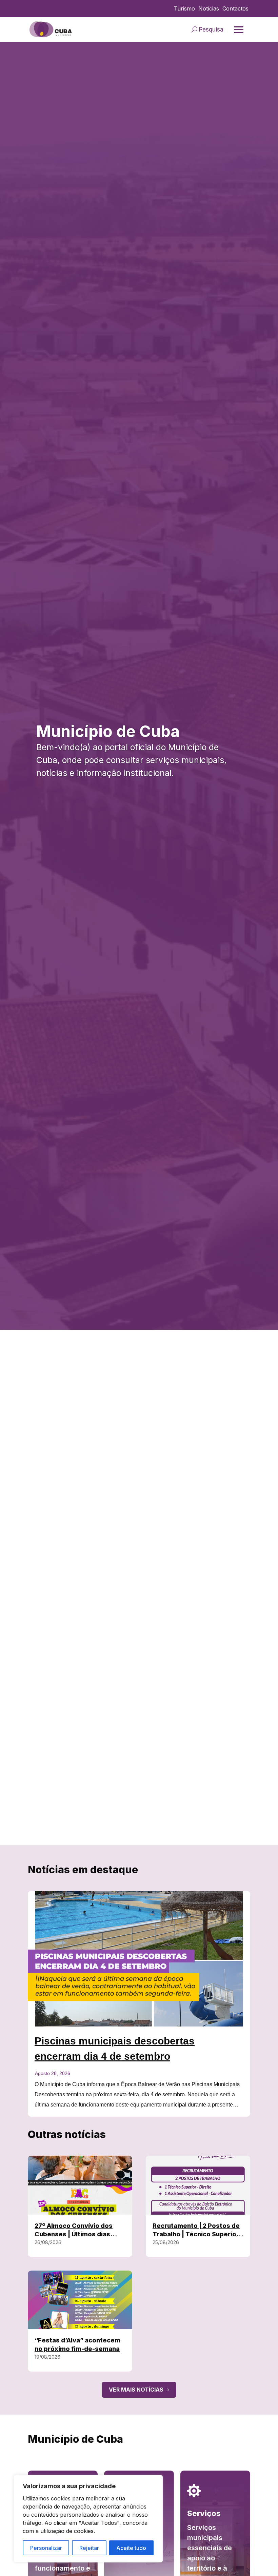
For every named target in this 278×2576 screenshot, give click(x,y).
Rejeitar (89, 2548)
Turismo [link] (184, 9)
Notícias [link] (209, 9)
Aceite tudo (131, 2548)
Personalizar (46, 2548)
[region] (88, 2519)
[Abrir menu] (239, 30)
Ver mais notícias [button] (136, 2390)
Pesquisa (211, 29)
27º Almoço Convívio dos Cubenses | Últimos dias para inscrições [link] (74, 2234)
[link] (51, 29)
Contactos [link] (235, 9)
